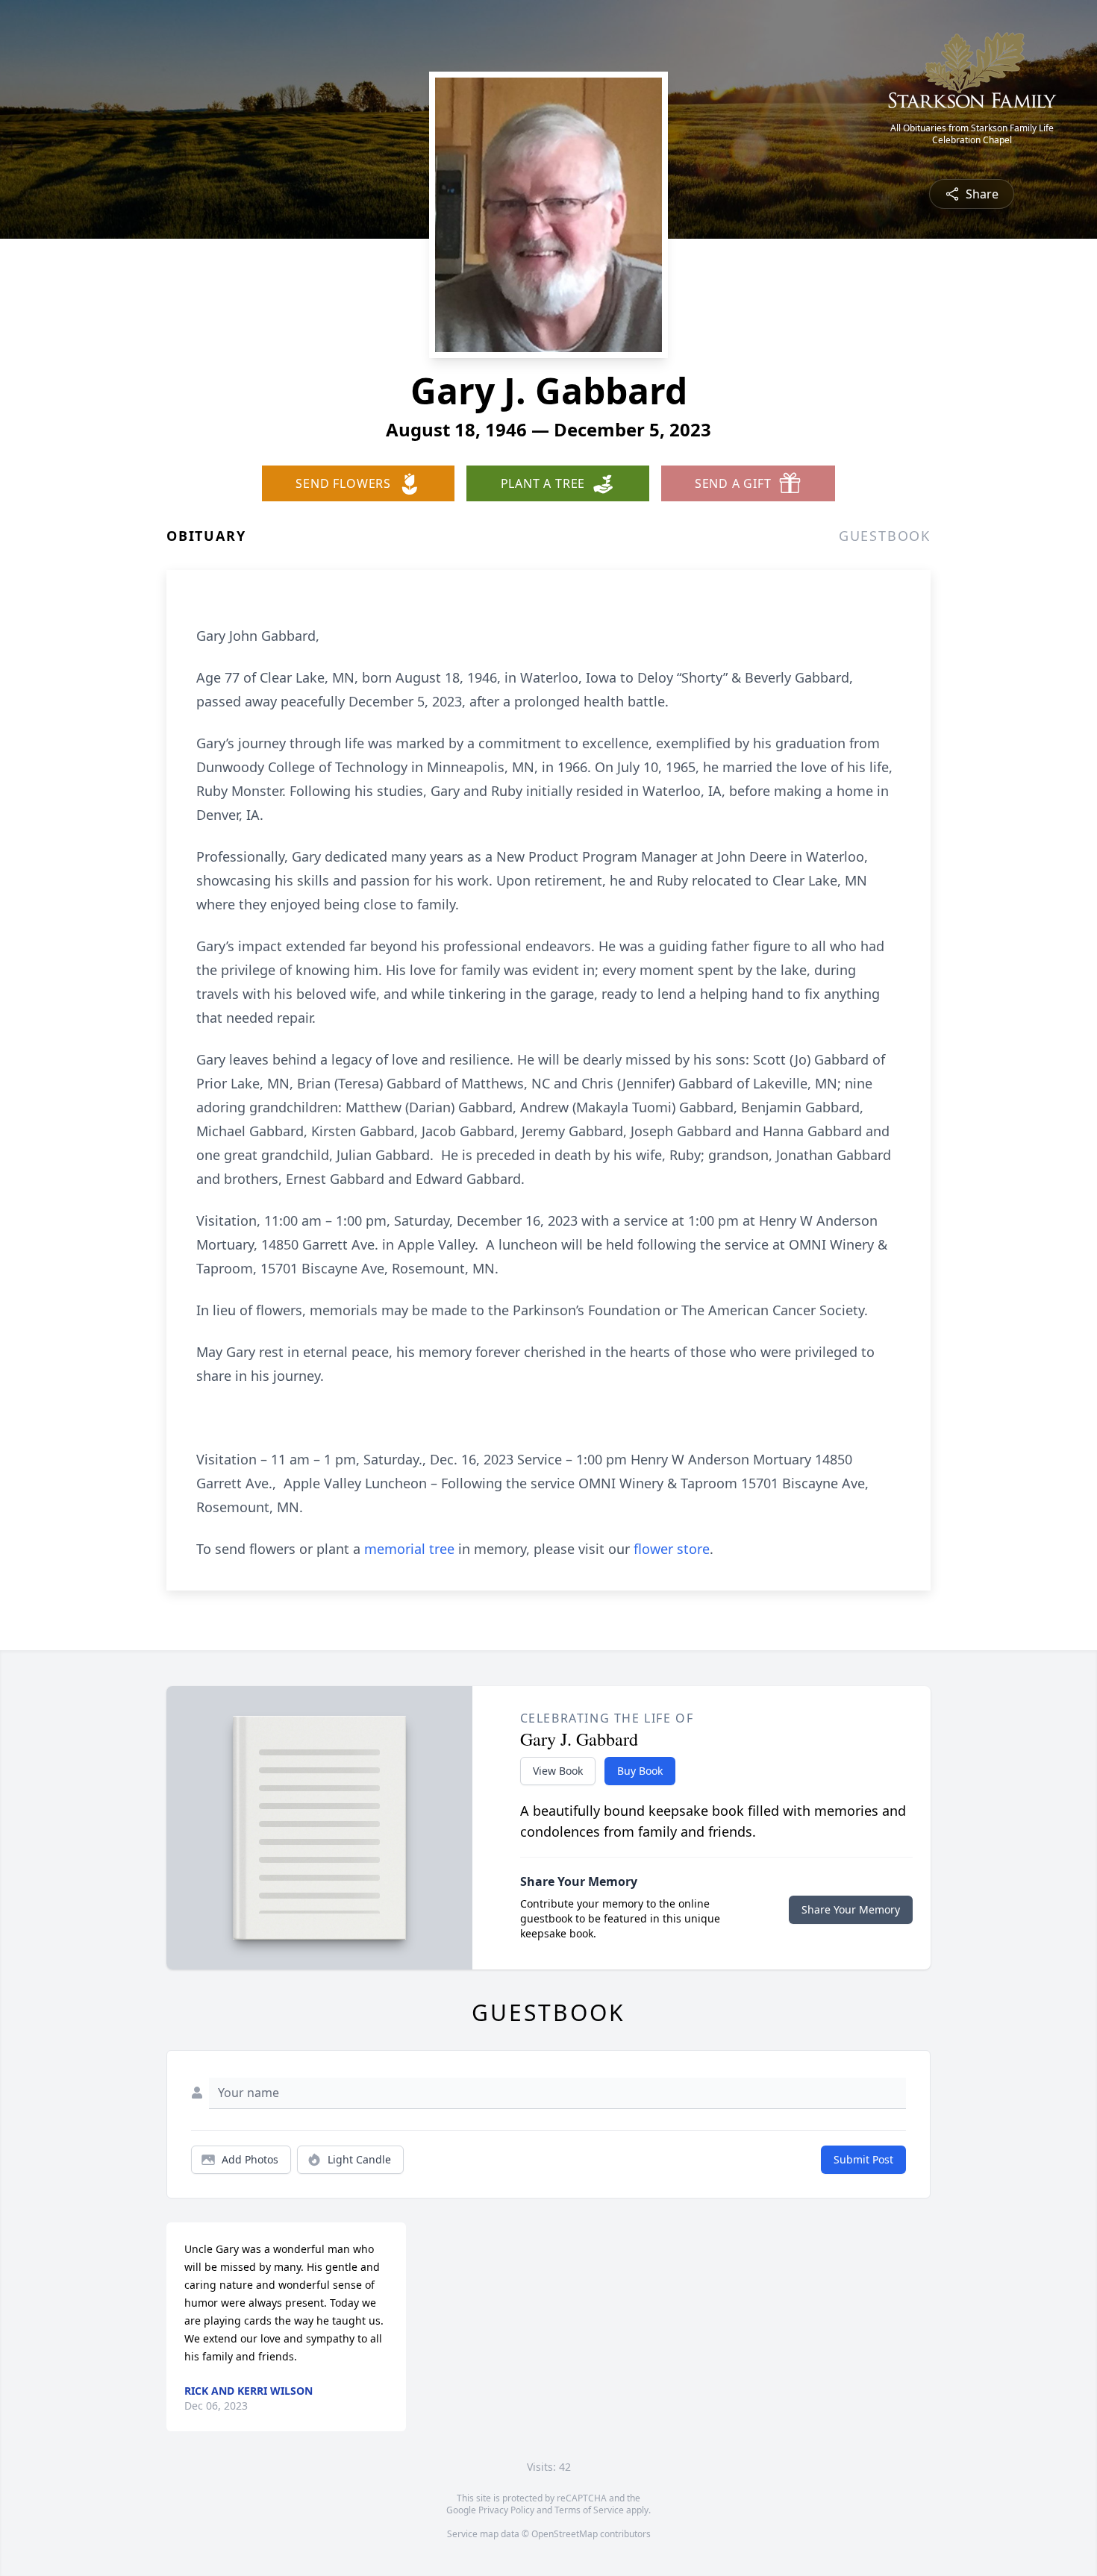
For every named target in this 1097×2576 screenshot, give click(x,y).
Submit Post (863, 2159)
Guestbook (885, 536)
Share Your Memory (851, 1909)
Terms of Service (589, 2510)
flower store (672, 1549)
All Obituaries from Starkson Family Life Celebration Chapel (972, 134)
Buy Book (640, 1771)
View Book (558, 1771)
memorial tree (409, 1549)
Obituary (206, 536)
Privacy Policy (506, 2510)
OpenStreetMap (565, 2534)
